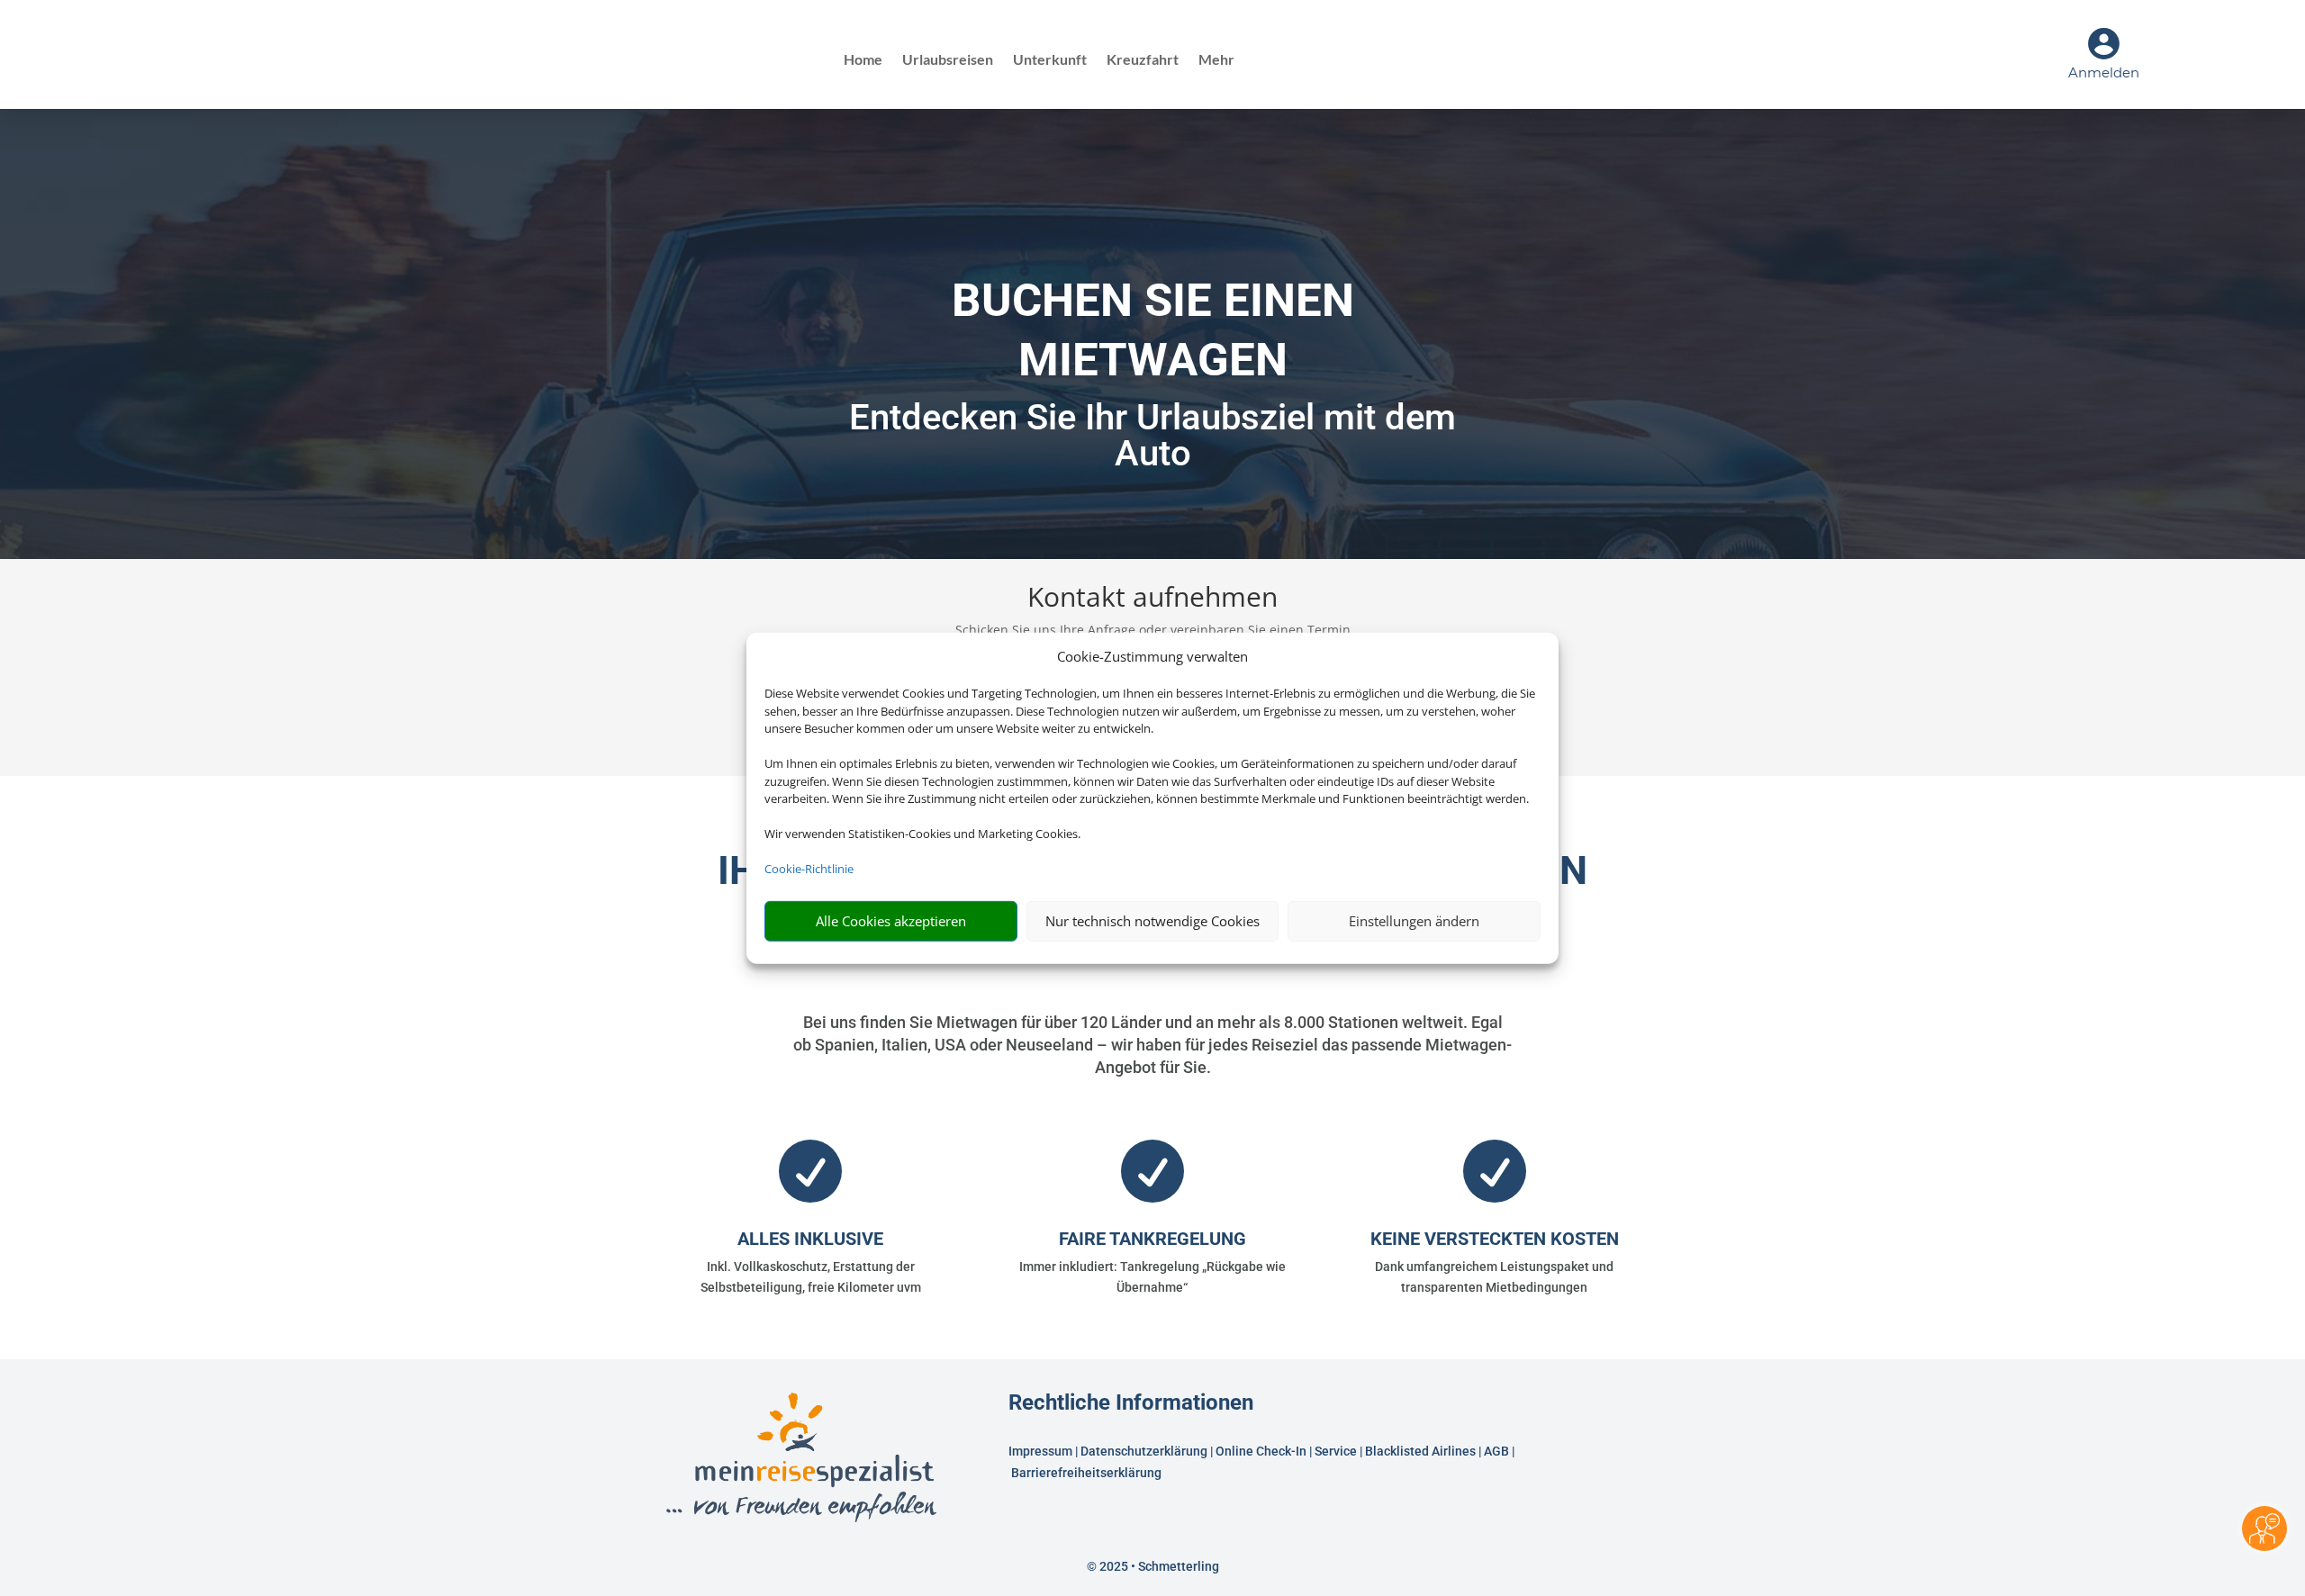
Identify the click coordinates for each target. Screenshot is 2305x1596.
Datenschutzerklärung (1144, 1451)
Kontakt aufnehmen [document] (1152, 599)
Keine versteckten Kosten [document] (1495, 1239)
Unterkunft (1050, 60)
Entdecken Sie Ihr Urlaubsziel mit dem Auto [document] (1152, 436)
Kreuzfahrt (1143, 60)
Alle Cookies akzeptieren (891, 921)
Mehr (1216, 60)
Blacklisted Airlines (1420, 1451)
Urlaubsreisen (948, 60)
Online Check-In (1261, 1451)
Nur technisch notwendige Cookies (1152, 921)
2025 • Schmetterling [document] (1158, 1566)
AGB (1496, 1451)
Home (863, 60)
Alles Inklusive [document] (810, 1239)
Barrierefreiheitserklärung (1088, 1473)
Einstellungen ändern (1414, 921)
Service (1336, 1451)
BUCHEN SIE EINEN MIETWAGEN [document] (1153, 330)
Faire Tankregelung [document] (1152, 1239)
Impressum (1040, 1451)
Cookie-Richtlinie (809, 869)
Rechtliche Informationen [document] (1131, 1403)
